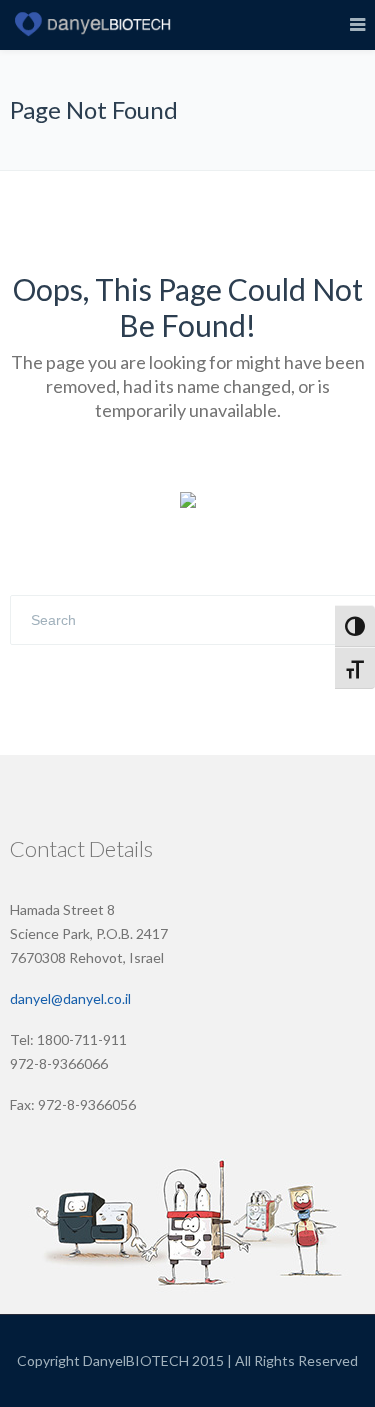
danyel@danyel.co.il (70, 998)
